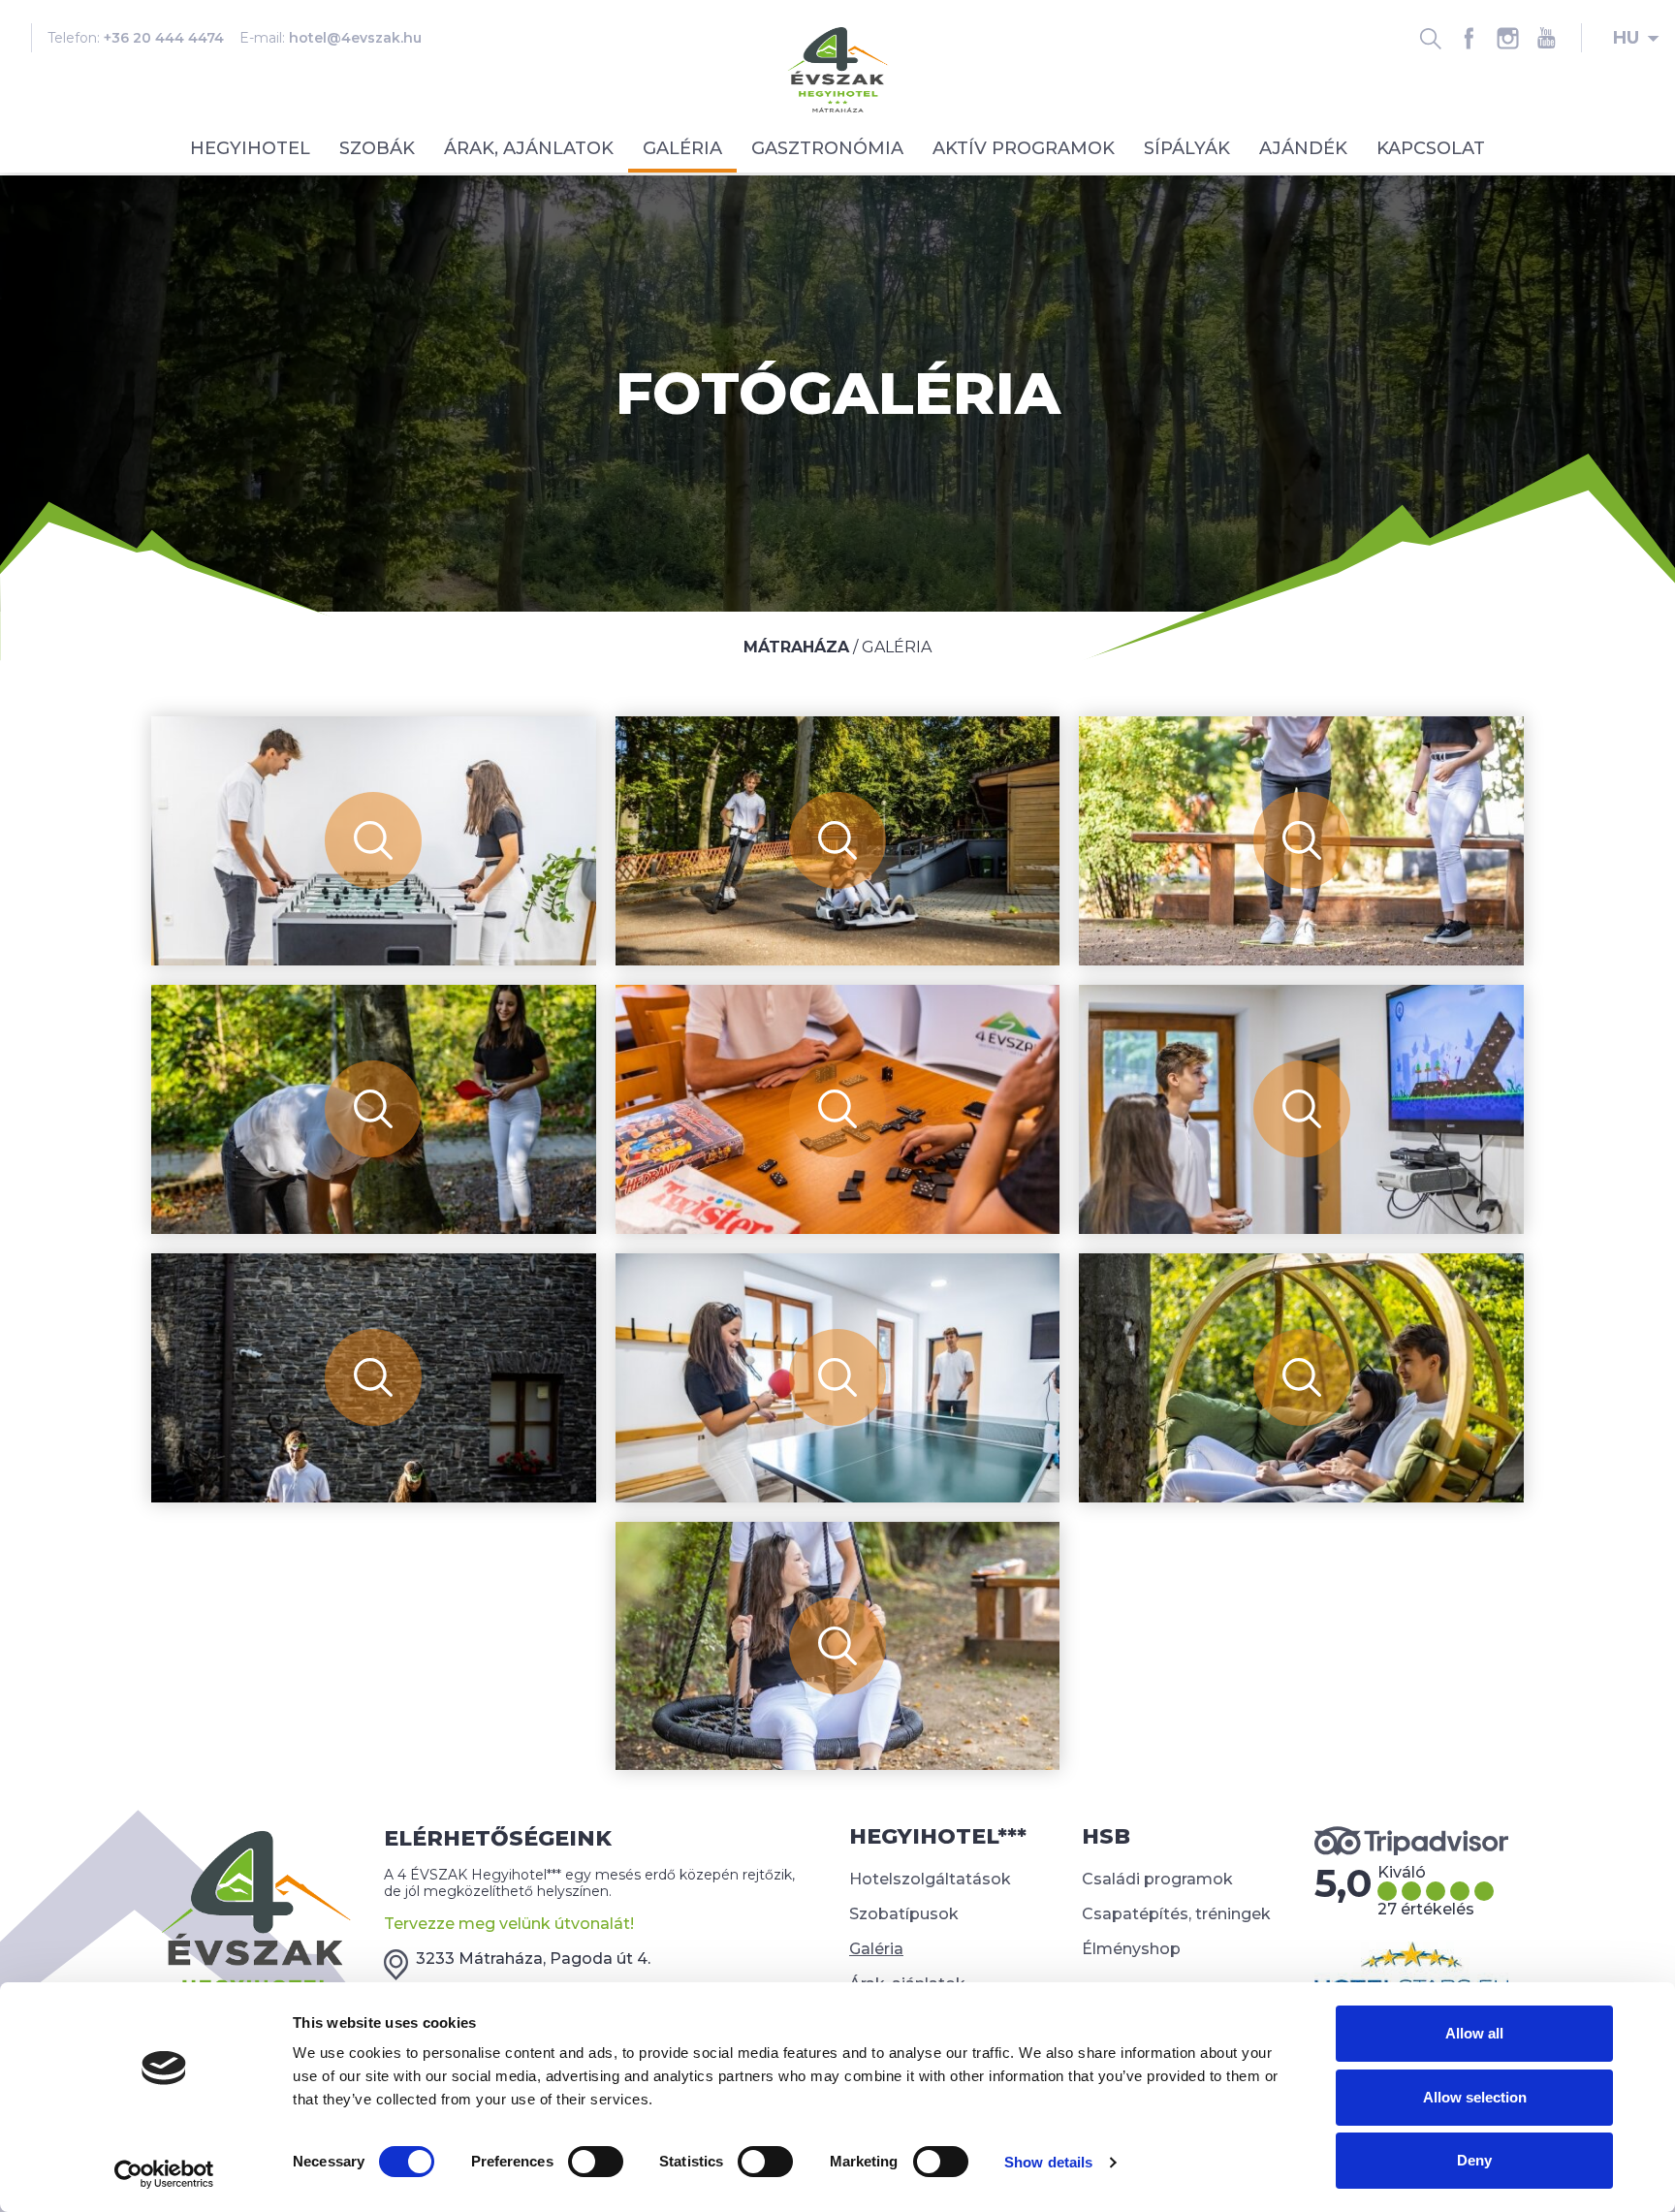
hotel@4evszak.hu (355, 38)
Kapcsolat (1431, 148)
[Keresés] (1430, 38)
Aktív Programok (1024, 148)
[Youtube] (1546, 38)
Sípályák (1187, 148)
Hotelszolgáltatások (930, 1879)
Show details (1048, 2162)
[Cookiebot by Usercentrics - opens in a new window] (164, 2174)
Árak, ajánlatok (529, 148)
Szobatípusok (904, 1914)
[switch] (596, 2162)
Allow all (1474, 2033)
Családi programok (1157, 1879)
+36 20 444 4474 (164, 38)
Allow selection (1475, 2097)
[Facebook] (1469, 38)
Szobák (377, 148)
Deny (1474, 2160)
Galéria (682, 148)
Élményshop (1131, 1949)
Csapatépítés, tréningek (1176, 1914)
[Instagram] (1507, 38)
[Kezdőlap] (838, 68)
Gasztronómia (827, 148)
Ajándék (1303, 148)
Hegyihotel (250, 148)
